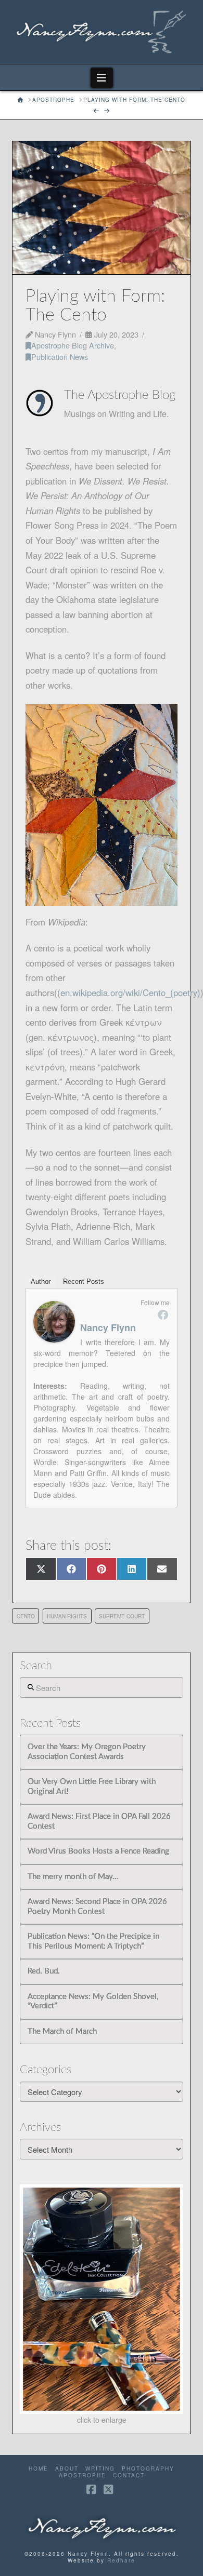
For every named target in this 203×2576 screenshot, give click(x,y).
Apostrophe (83, 2476)
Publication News (60, 357)
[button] (102, 78)
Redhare (121, 2560)
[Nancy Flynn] (54, 1321)
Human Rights (67, 1616)
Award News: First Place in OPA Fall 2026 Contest (99, 1821)
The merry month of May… (73, 1877)
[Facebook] (163, 1314)
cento (26, 1616)
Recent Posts (84, 1282)
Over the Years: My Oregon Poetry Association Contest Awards (87, 1752)
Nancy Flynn (108, 1327)
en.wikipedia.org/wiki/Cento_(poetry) (130, 992)
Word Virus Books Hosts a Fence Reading (98, 1851)
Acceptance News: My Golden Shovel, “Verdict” (93, 2002)
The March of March (62, 2031)
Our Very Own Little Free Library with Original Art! (92, 1787)
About (67, 2469)
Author (41, 1282)
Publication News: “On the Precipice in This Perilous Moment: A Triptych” (93, 1941)
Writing (100, 2469)
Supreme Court (122, 1616)
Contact (129, 2476)
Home (39, 2469)
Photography (148, 2469)
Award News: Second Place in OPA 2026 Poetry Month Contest (97, 1907)
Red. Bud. (44, 1971)
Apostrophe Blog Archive (73, 345)
